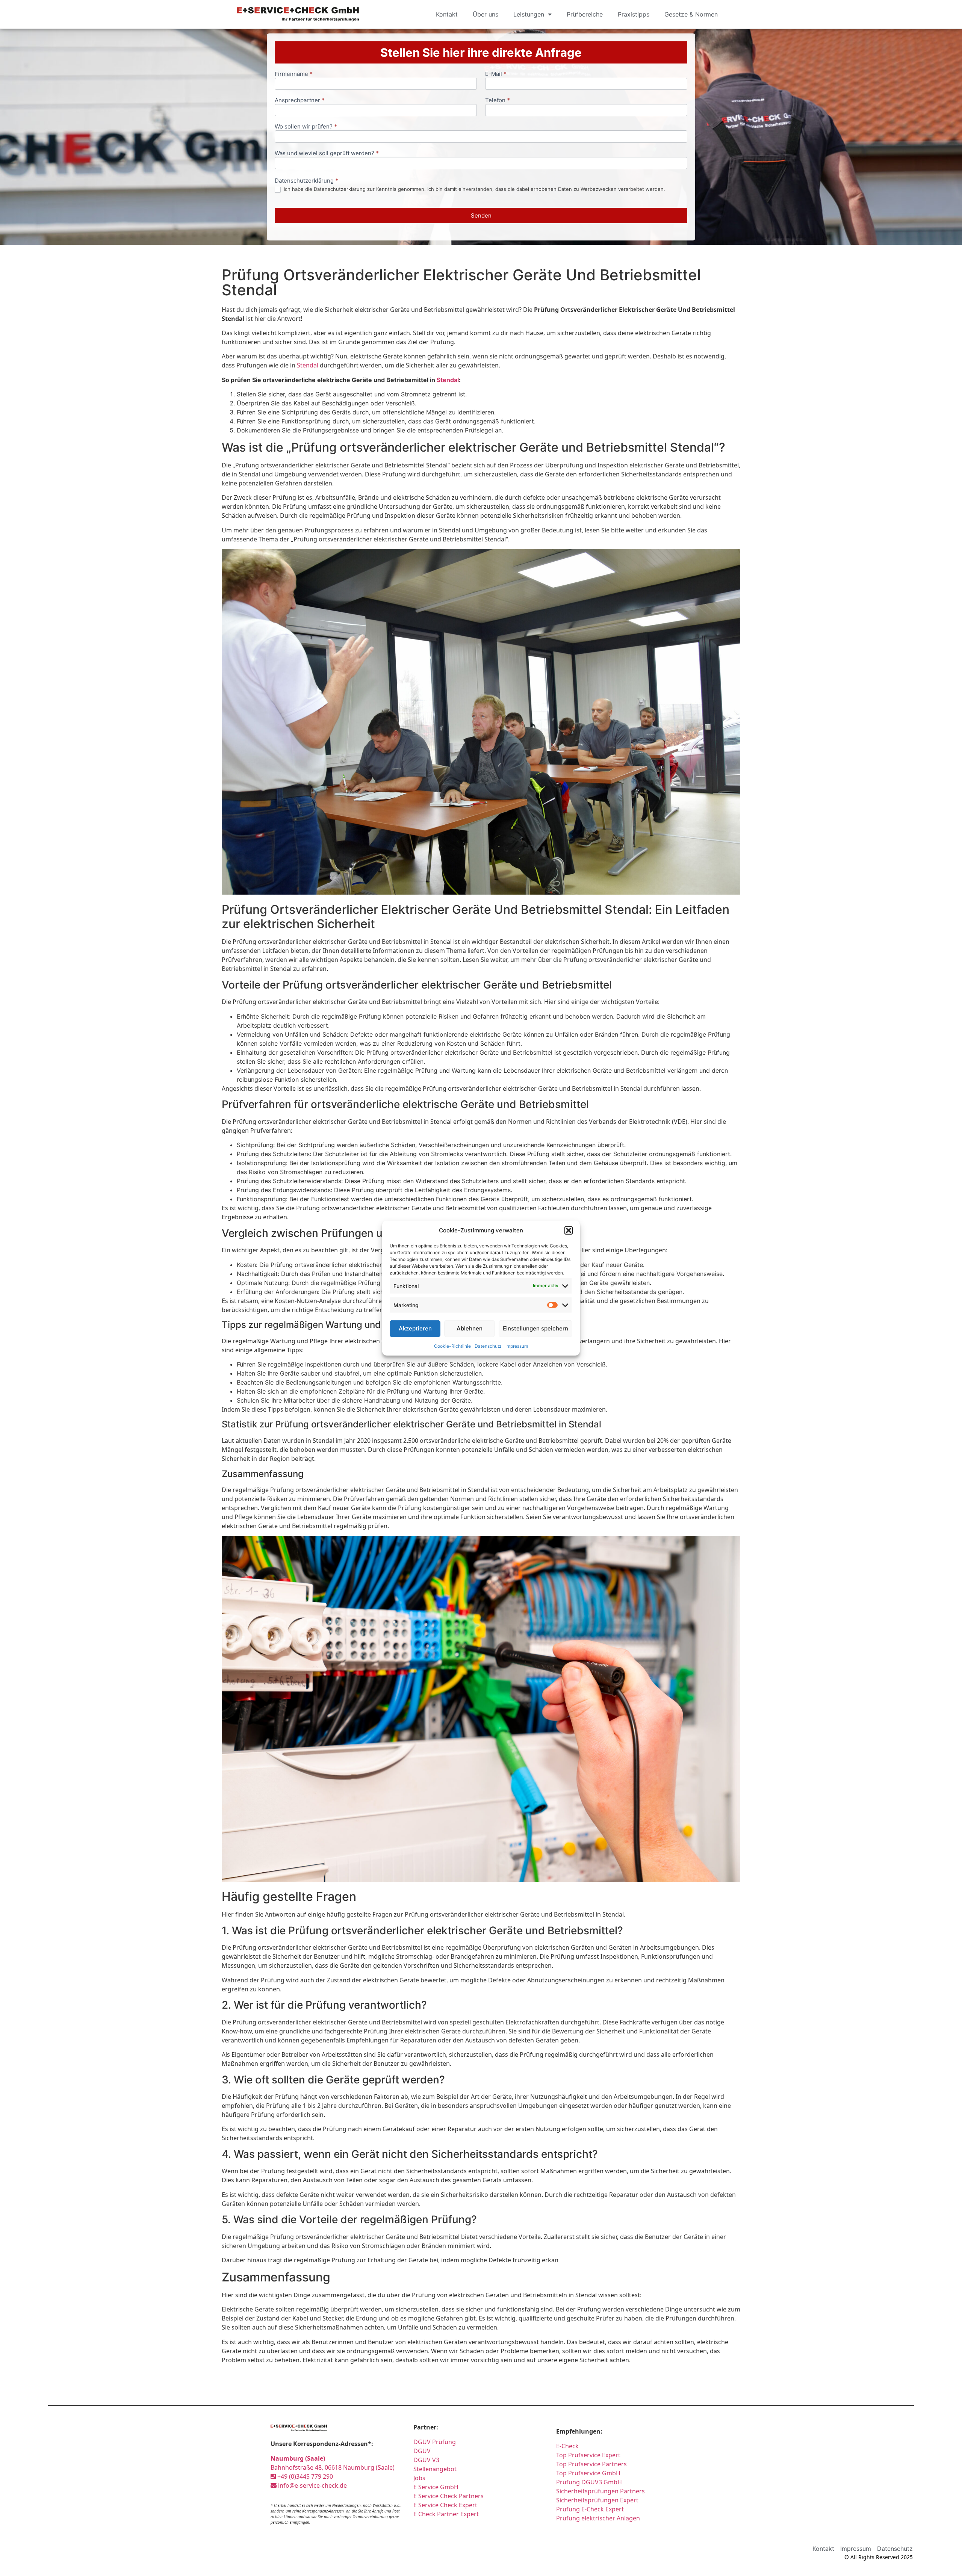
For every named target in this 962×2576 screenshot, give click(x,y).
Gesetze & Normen (691, 14)
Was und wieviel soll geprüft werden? (327, 153)
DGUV (422, 2451)
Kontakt (447, 14)
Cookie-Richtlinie (452, 1346)
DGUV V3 (426, 2460)
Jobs (419, 2478)
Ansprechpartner (300, 101)
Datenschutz (488, 1346)
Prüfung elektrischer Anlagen (598, 2518)
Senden (481, 215)
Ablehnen (470, 1328)
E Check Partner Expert (446, 2514)
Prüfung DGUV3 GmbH (589, 2482)
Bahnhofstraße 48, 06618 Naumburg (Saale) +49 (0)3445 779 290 (333, 2467)
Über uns (486, 14)
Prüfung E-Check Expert (590, 2509)
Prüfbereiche (585, 14)
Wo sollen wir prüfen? (306, 127)
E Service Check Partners (448, 2496)
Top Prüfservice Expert (588, 2455)
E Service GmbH (436, 2487)
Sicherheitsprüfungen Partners (600, 2491)
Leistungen (529, 14)
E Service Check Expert (445, 2505)
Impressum (517, 1346)
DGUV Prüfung (435, 2442)
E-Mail (496, 74)
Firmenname (294, 74)
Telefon (498, 101)
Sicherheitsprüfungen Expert (597, 2500)
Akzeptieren (415, 1328)
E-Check (567, 2446)
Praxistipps (634, 14)
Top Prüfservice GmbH (588, 2473)
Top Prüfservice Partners (591, 2464)
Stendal (308, 365)
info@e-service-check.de (312, 2485)
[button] (569, 1231)
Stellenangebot (435, 2469)
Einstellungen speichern (535, 1328)
